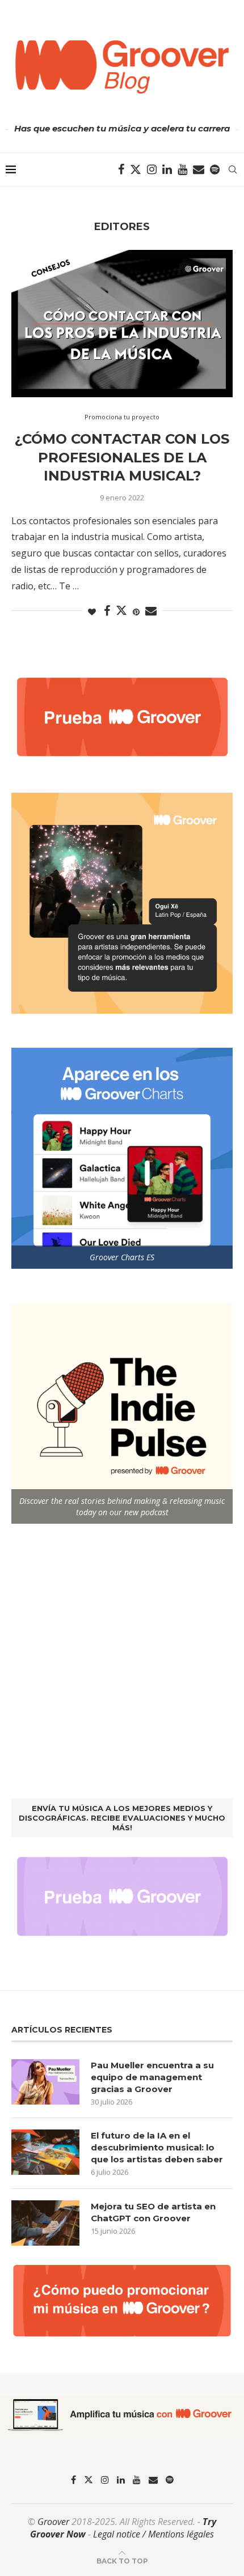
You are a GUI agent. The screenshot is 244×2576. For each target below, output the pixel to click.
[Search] (233, 169)
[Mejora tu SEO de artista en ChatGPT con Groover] (45, 2223)
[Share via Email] (151, 611)
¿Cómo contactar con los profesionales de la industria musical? (122, 457)
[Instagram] (152, 169)
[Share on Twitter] (121, 610)
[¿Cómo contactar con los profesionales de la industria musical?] (122, 324)
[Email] (199, 169)
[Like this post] (92, 612)
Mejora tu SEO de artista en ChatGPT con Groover (153, 2212)
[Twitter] (136, 169)
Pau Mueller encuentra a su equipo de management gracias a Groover (152, 2077)
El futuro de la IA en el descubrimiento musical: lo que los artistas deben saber (157, 2147)
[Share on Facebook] (107, 611)
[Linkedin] (167, 169)
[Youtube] (182, 169)
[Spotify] (215, 169)
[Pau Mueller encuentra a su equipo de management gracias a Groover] (45, 2082)
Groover (53, 2522)
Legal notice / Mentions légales (153, 2534)
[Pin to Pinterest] (136, 612)
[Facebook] (121, 169)
